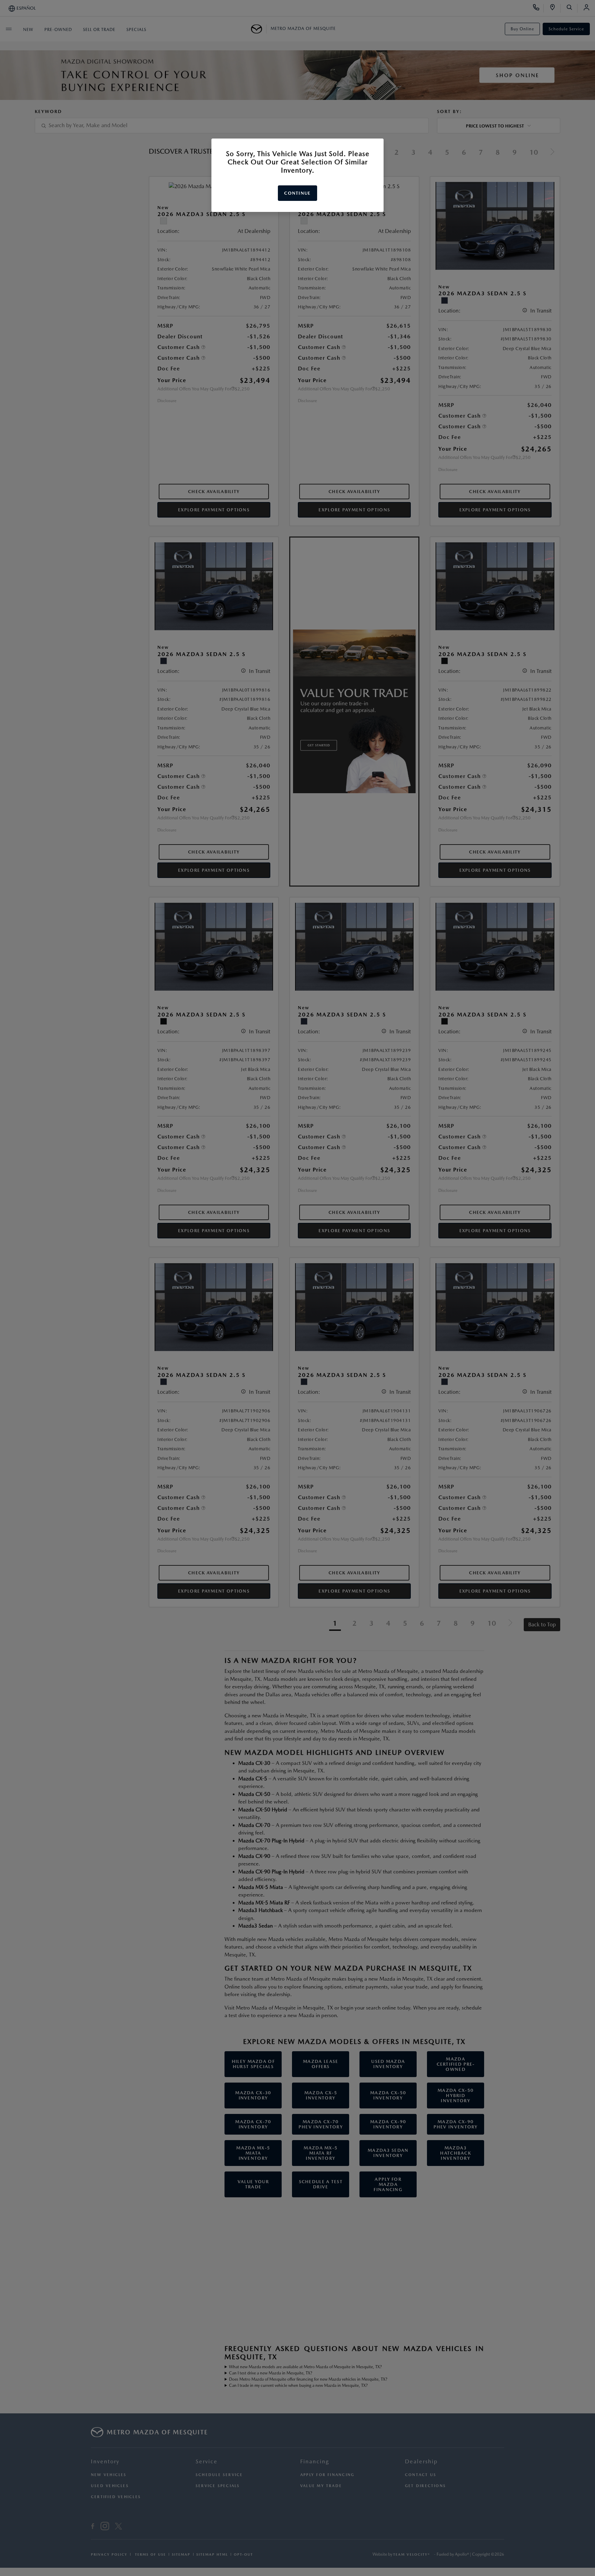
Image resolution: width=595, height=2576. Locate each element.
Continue (297, 193)
